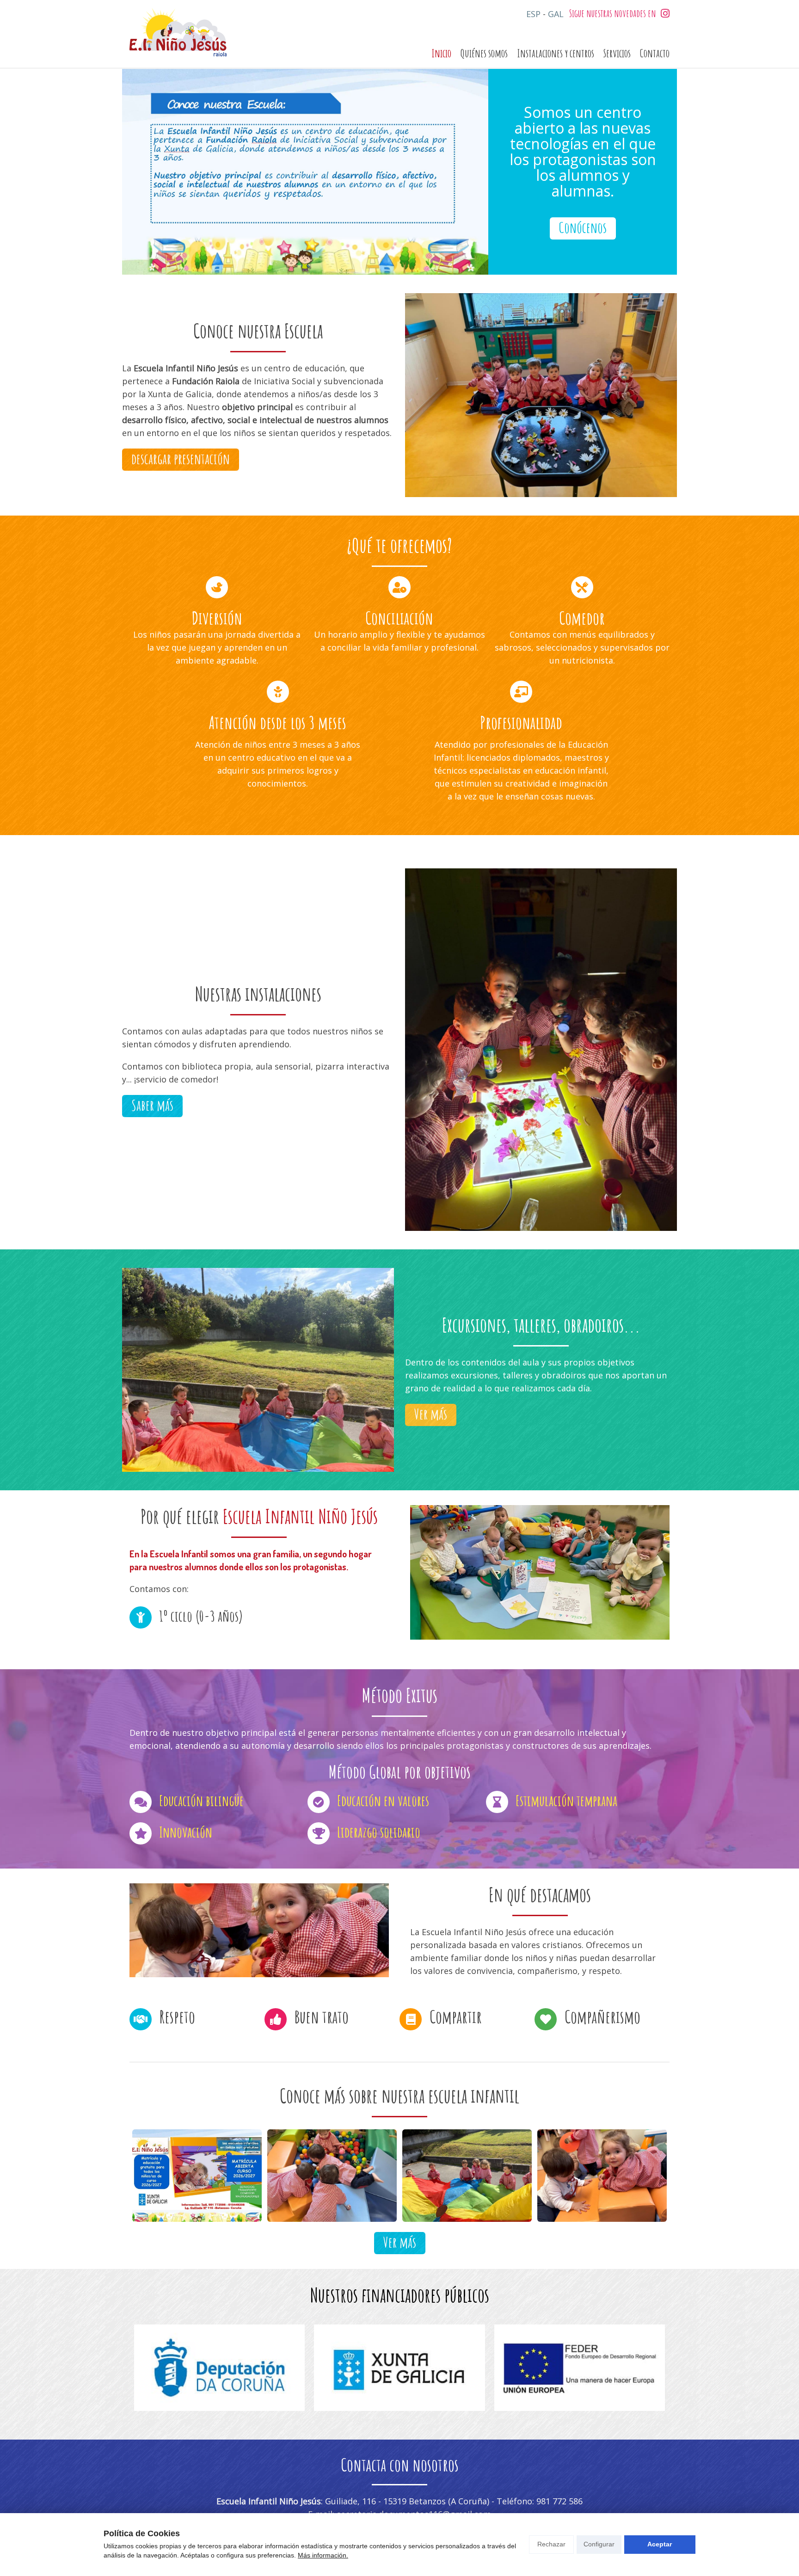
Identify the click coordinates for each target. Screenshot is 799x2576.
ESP (533, 14)
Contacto (655, 53)
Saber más (152, 1105)
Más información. (323, 2555)
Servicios (617, 53)
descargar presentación (181, 458)
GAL (556, 14)
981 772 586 (559, 2501)
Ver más (431, 1414)
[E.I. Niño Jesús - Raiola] (178, 34)
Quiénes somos (484, 53)
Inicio (441, 53)
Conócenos (583, 227)
